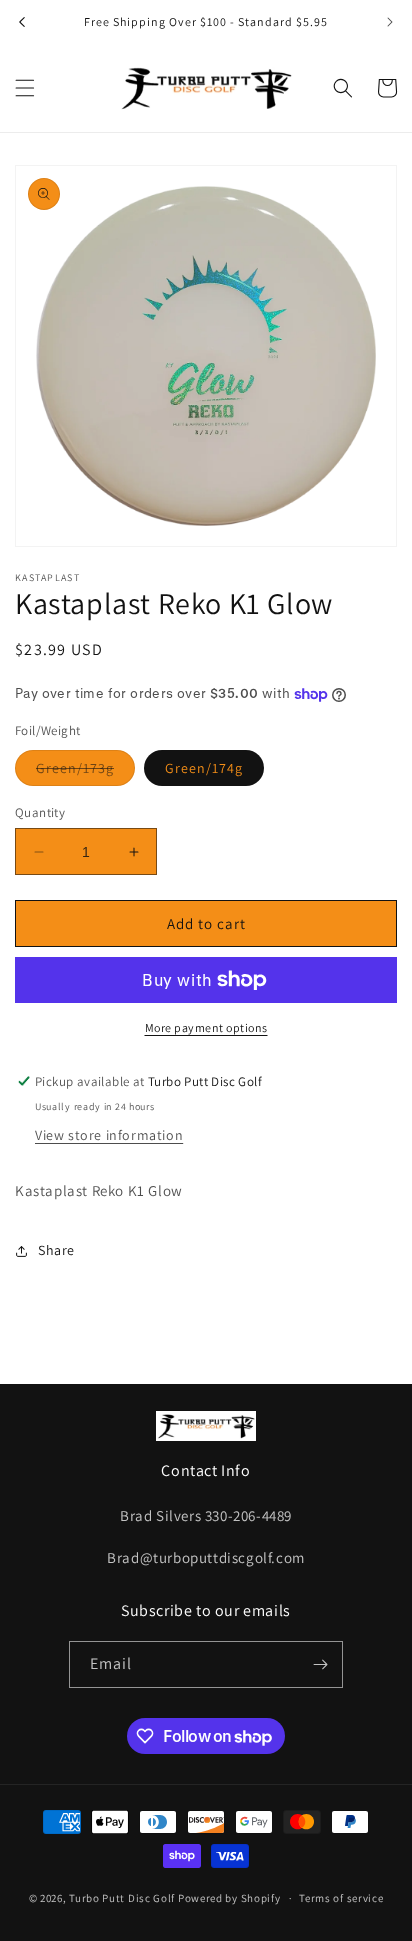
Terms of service (341, 1898)
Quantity (40, 812)
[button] (25, 88)
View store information (109, 1135)
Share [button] (56, 1250)
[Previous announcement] (22, 22)
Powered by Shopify (229, 1898)
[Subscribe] (320, 1664)
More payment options (206, 1027)
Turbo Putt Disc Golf (122, 1898)
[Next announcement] (390, 22)
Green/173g (85, 772)
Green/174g (204, 768)
